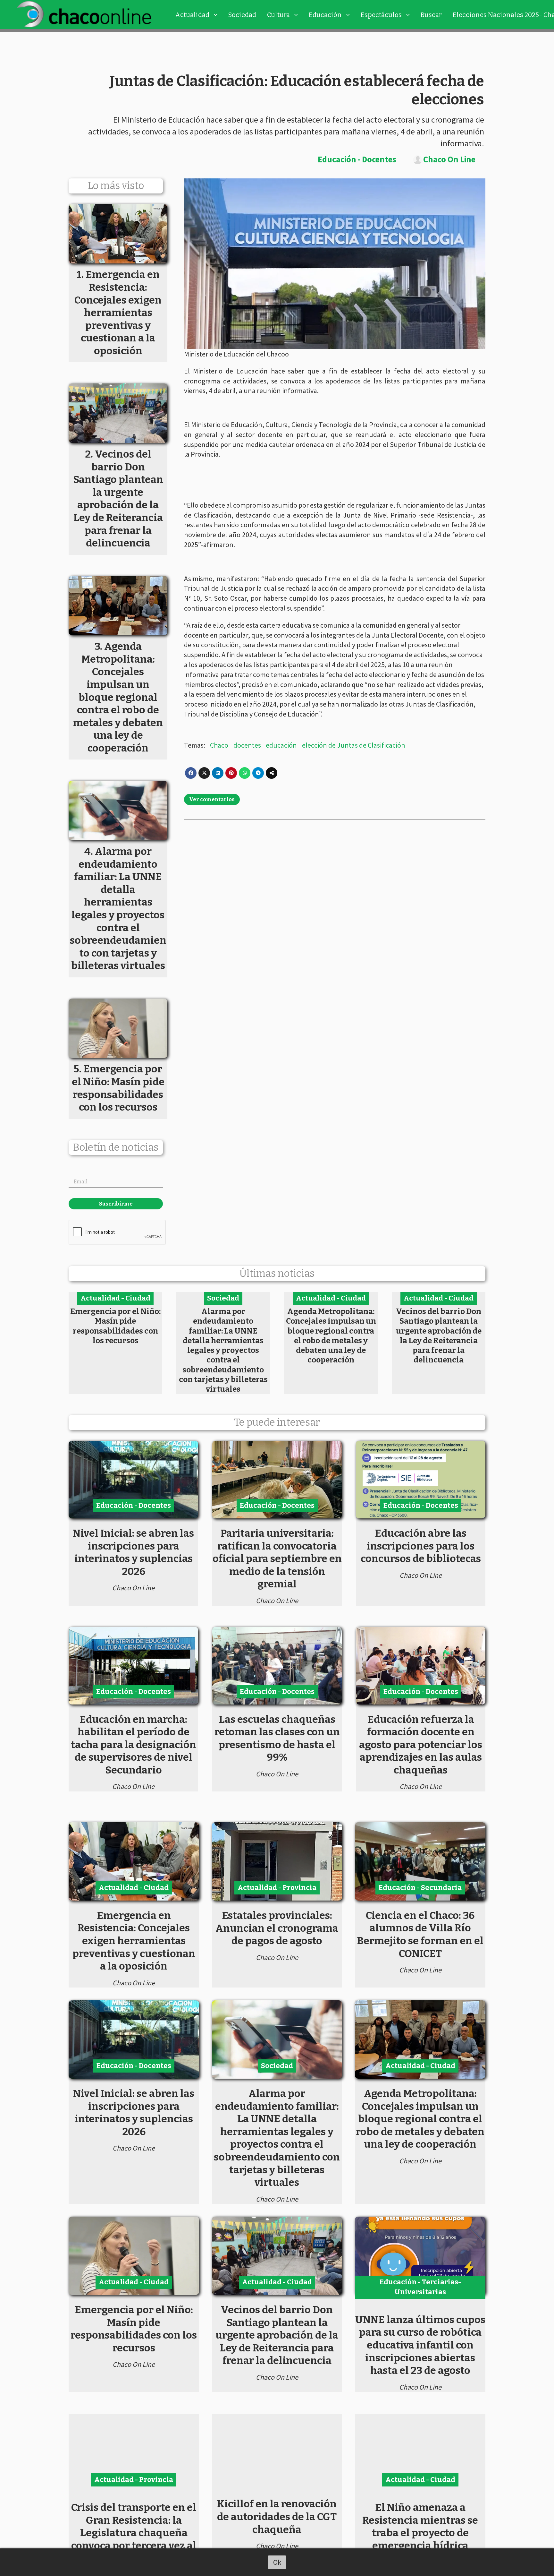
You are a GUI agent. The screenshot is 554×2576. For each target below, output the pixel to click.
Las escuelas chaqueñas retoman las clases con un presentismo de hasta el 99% (277, 1738)
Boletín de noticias (116, 1148)
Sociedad (242, 15)
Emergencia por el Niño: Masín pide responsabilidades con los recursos (115, 1326)
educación (281, 745)
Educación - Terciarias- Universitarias (420, 2287)
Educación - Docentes (357, 159)
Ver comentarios (212, 799)
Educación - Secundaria (420, 1888)
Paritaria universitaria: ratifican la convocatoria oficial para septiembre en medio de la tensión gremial (277, 1558)
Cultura (278, 15)
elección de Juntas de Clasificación (354, 745)
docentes (247, 745)
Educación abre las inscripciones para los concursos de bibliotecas (421, 1546)
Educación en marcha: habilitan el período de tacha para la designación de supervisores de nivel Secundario (134, 1745)
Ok (277, 2562)
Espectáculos (381, 15)
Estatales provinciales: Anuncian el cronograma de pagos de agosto (277, 1928)
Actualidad (192, 15)
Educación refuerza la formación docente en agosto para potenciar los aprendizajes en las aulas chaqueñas (421, 1745)
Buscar (431, 15)
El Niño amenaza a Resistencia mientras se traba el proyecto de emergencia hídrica (420, 2526)
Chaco (219, 745)
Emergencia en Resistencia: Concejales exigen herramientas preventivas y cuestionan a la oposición (134, 1941)
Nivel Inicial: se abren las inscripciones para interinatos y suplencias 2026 (133, 1552)
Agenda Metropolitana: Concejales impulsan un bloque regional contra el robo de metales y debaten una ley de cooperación (331, 1335)
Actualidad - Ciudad (115, 1298)
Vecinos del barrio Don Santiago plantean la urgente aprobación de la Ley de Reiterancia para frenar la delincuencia (439, 1335)
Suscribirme (116, 1204)
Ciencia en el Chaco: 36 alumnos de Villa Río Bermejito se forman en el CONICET (420, 1934)
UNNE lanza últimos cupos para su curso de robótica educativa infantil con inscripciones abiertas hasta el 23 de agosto (420, 2345)
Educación (325, 15)
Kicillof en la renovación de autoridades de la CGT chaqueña (277, 2516)
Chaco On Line (449, 160)
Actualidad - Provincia (277, 1888)
